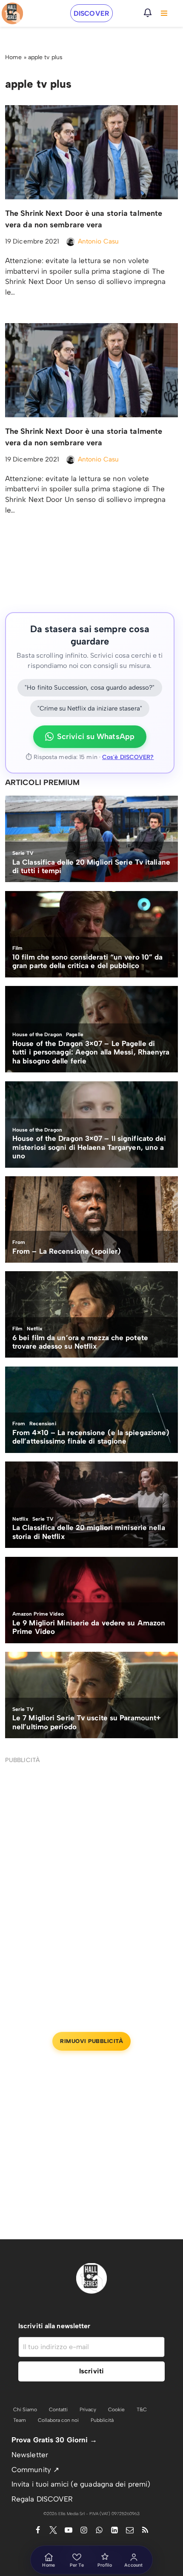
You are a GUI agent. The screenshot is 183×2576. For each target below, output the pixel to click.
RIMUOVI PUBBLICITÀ (91, 2041)
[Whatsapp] (99, 2530)
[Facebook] (38, 2530)
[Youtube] (69, 2530)
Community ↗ (35, 2470)
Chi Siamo (25, 2410)
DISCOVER (91, 13)
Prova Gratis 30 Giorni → (54, 2440)
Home (13, 57)
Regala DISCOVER (42, 2499)
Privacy (88, 2410)
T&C (142, 2410)
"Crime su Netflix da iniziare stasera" (90, 708)
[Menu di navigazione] (164, 13)
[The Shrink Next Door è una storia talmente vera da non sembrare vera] (91, 152)
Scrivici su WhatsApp (96, 736)
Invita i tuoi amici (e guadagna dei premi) (81, 2484)
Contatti (58, 2410)
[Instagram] (84, 2530)
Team (20, 2420)
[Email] (130, 2530)
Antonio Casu (98, 241)
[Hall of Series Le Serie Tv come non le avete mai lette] (12, 13)
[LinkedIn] (114, 2530)
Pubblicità (102, 2420)
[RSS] (145, 2530)
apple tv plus (45, 57)
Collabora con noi (58, 2420)
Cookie (116, 2410)
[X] (53, 2530)
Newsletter (30, 2455)
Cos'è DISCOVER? (128, 757)
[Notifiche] (148, 13)
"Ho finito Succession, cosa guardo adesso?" (90, 688)
